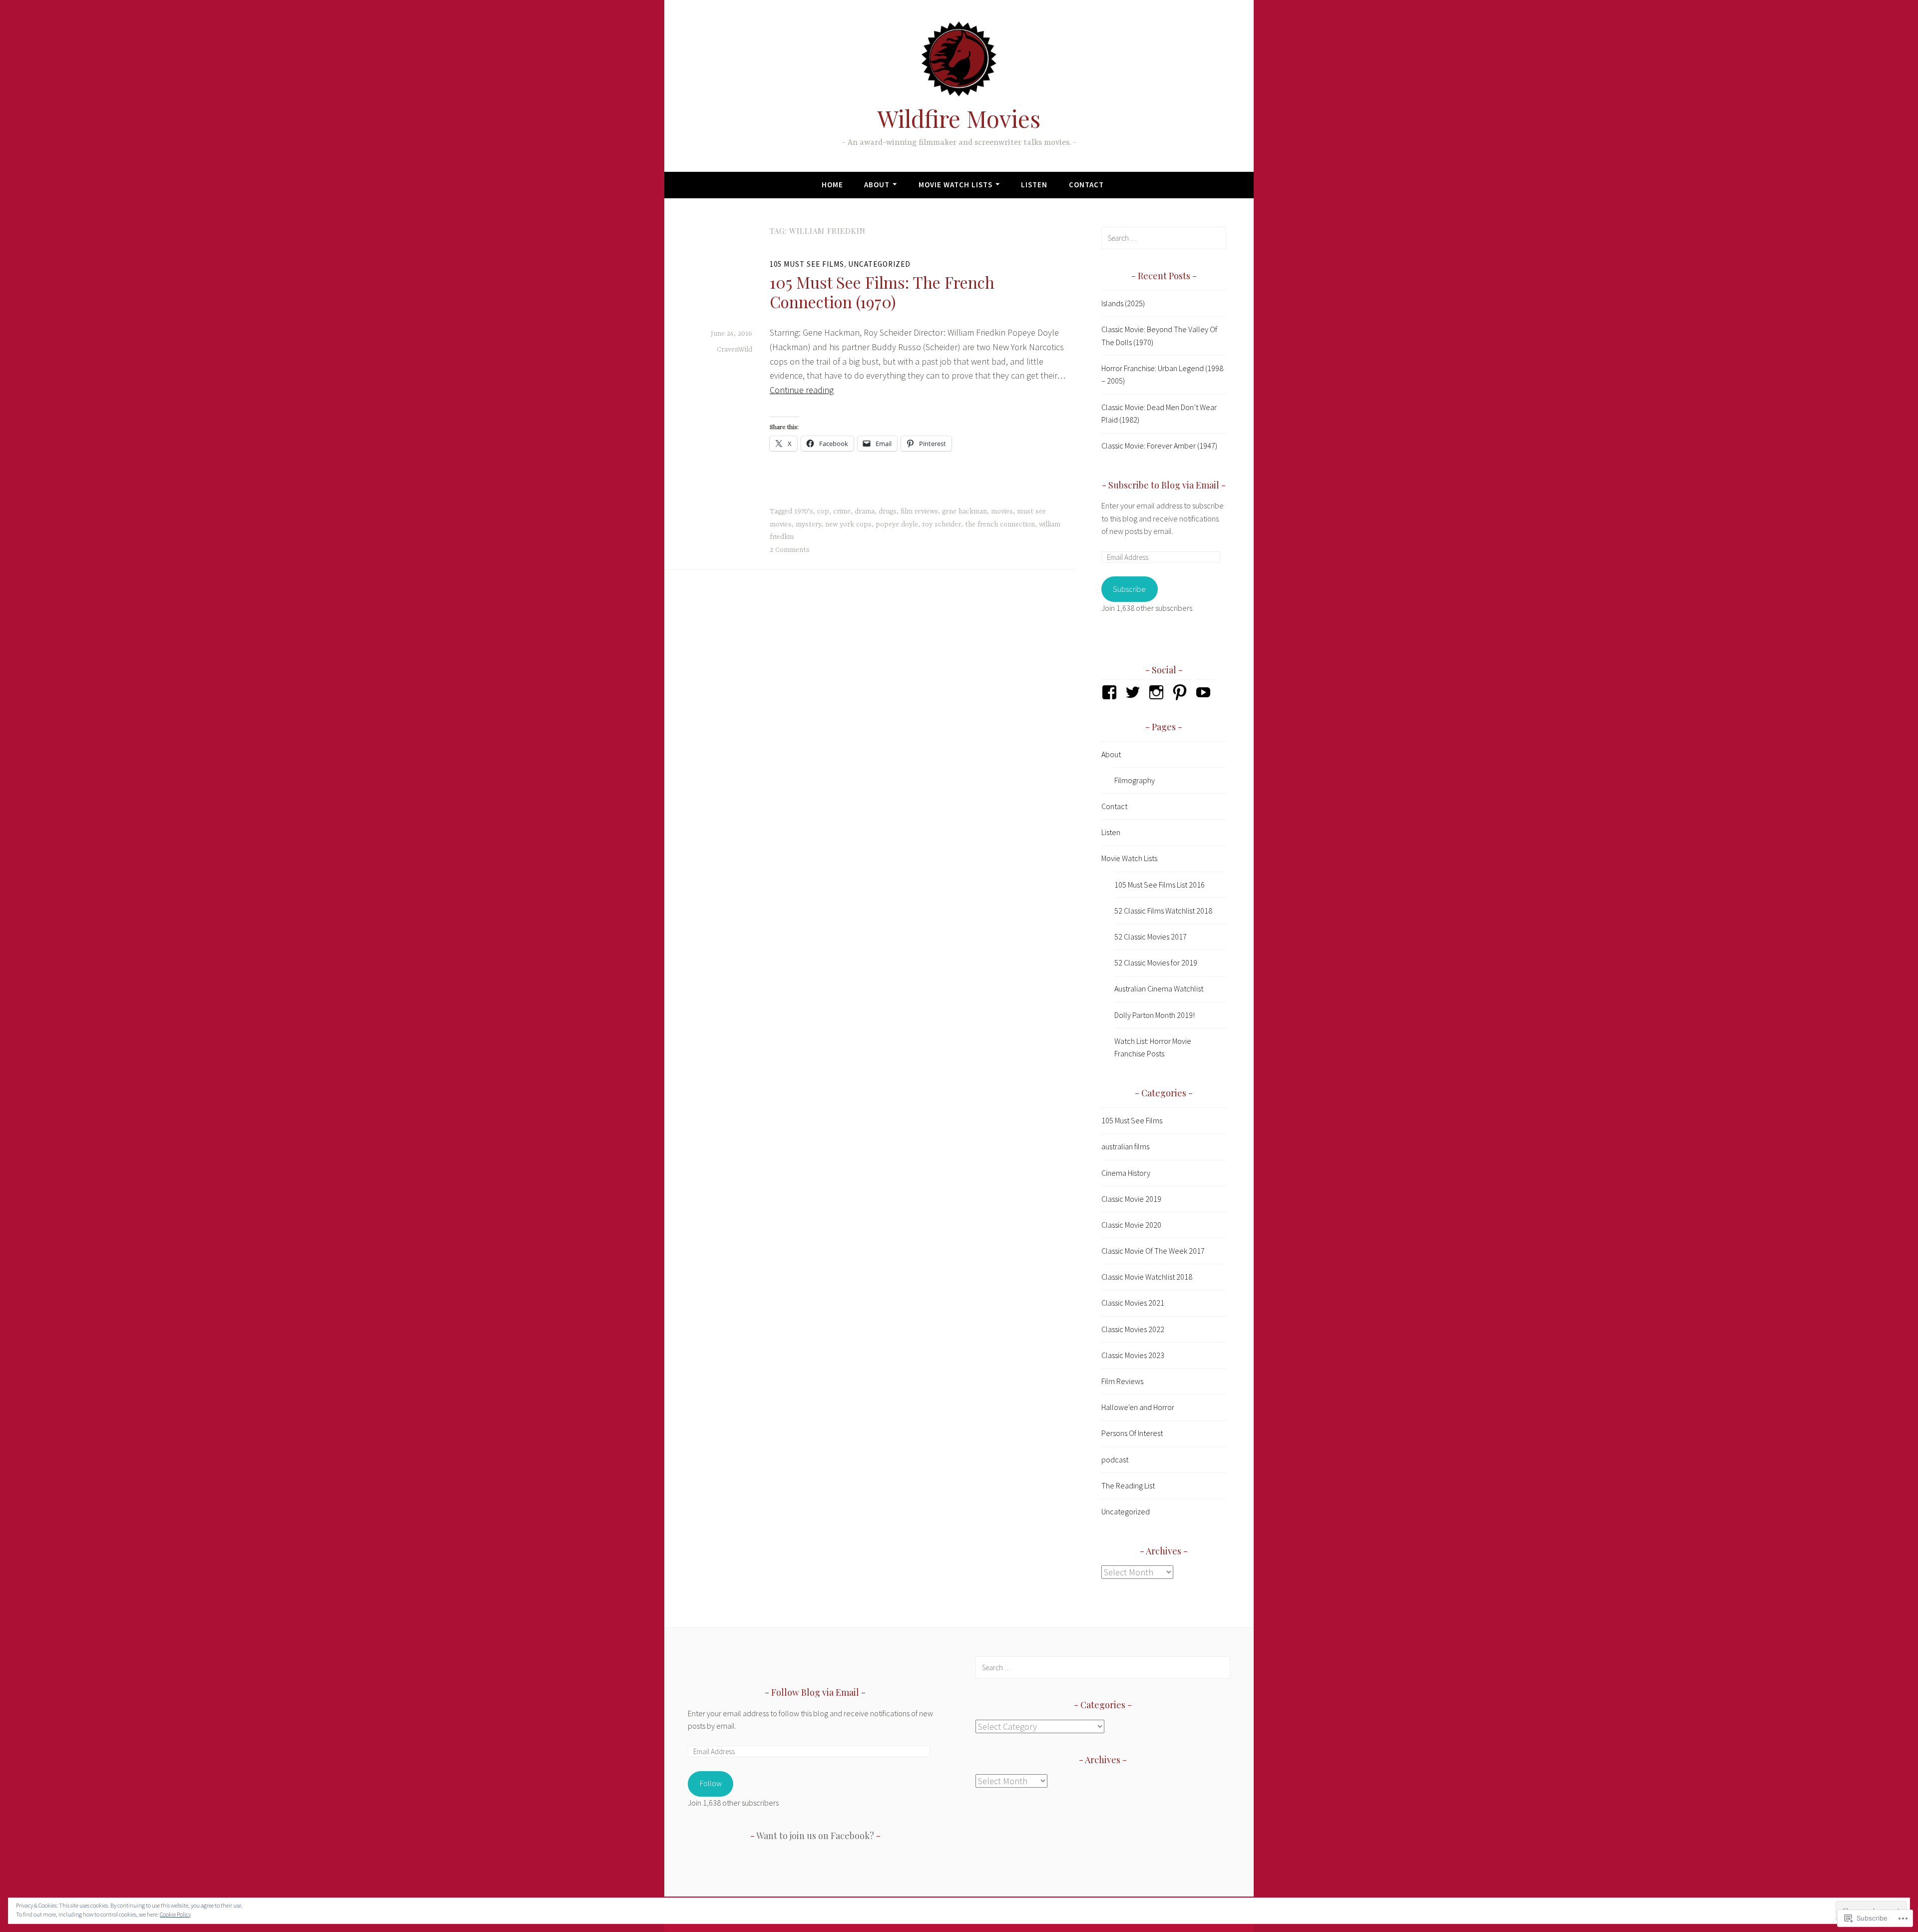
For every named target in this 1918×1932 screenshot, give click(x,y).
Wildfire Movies (959, 118)
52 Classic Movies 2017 (1151, 937)
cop (823, 511)
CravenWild (734, 350)
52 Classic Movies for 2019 (1156, 963)
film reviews (919, 511)
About (877, 185)
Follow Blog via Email (815, 1692)
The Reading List (1128, 1485)
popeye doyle (897, 524)
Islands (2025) (1123, 303)
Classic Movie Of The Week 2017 (1153, 1251)
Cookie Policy (175, 1914)
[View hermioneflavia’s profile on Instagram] (1158, 692)
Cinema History (1126, 1173)
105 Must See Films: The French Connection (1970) (882, 291)
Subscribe (1129, 589)
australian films (1125, 1146)
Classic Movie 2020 (1131, 1225)
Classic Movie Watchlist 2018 (1147, 1277)
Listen (1034, 185)
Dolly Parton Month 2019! (1155, 1015)
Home (832, 185)
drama (865, 511)
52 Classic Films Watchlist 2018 (1163, 911)
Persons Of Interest (1132, 1433)
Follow (711, 1783)
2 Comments (790, 550)
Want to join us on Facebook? (815, 1836)
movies (1002, 511)
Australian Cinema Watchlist (1159, 988)
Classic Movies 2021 (1133, 1303)
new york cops (848, 524)
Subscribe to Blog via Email (1164, 485)
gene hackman (964, 511)
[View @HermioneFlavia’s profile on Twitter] (1135, 692)
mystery (808, 524)
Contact (1086, 185)
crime (842, 511)
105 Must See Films (807, 264)
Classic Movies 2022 (1133, 1329)
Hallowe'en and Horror (1138, 1407)
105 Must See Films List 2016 (1160, 885)
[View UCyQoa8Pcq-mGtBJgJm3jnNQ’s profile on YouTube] (1205, 692)
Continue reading (802, 390)
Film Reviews (1122, 1381)
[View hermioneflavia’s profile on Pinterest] (1182, 692)
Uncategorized (879, 264)
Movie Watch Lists (956, 185)
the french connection (1000, 524)
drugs (888, 511)
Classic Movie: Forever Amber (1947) (1159, 446)
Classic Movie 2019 (1131, 1199)
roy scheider (942, 524)
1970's (804, 511)
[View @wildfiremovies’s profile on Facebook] (1111, 692)
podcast (1115, 1459)
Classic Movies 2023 (1133, 1355)
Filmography (1135, 780)
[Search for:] (1164, 238)
